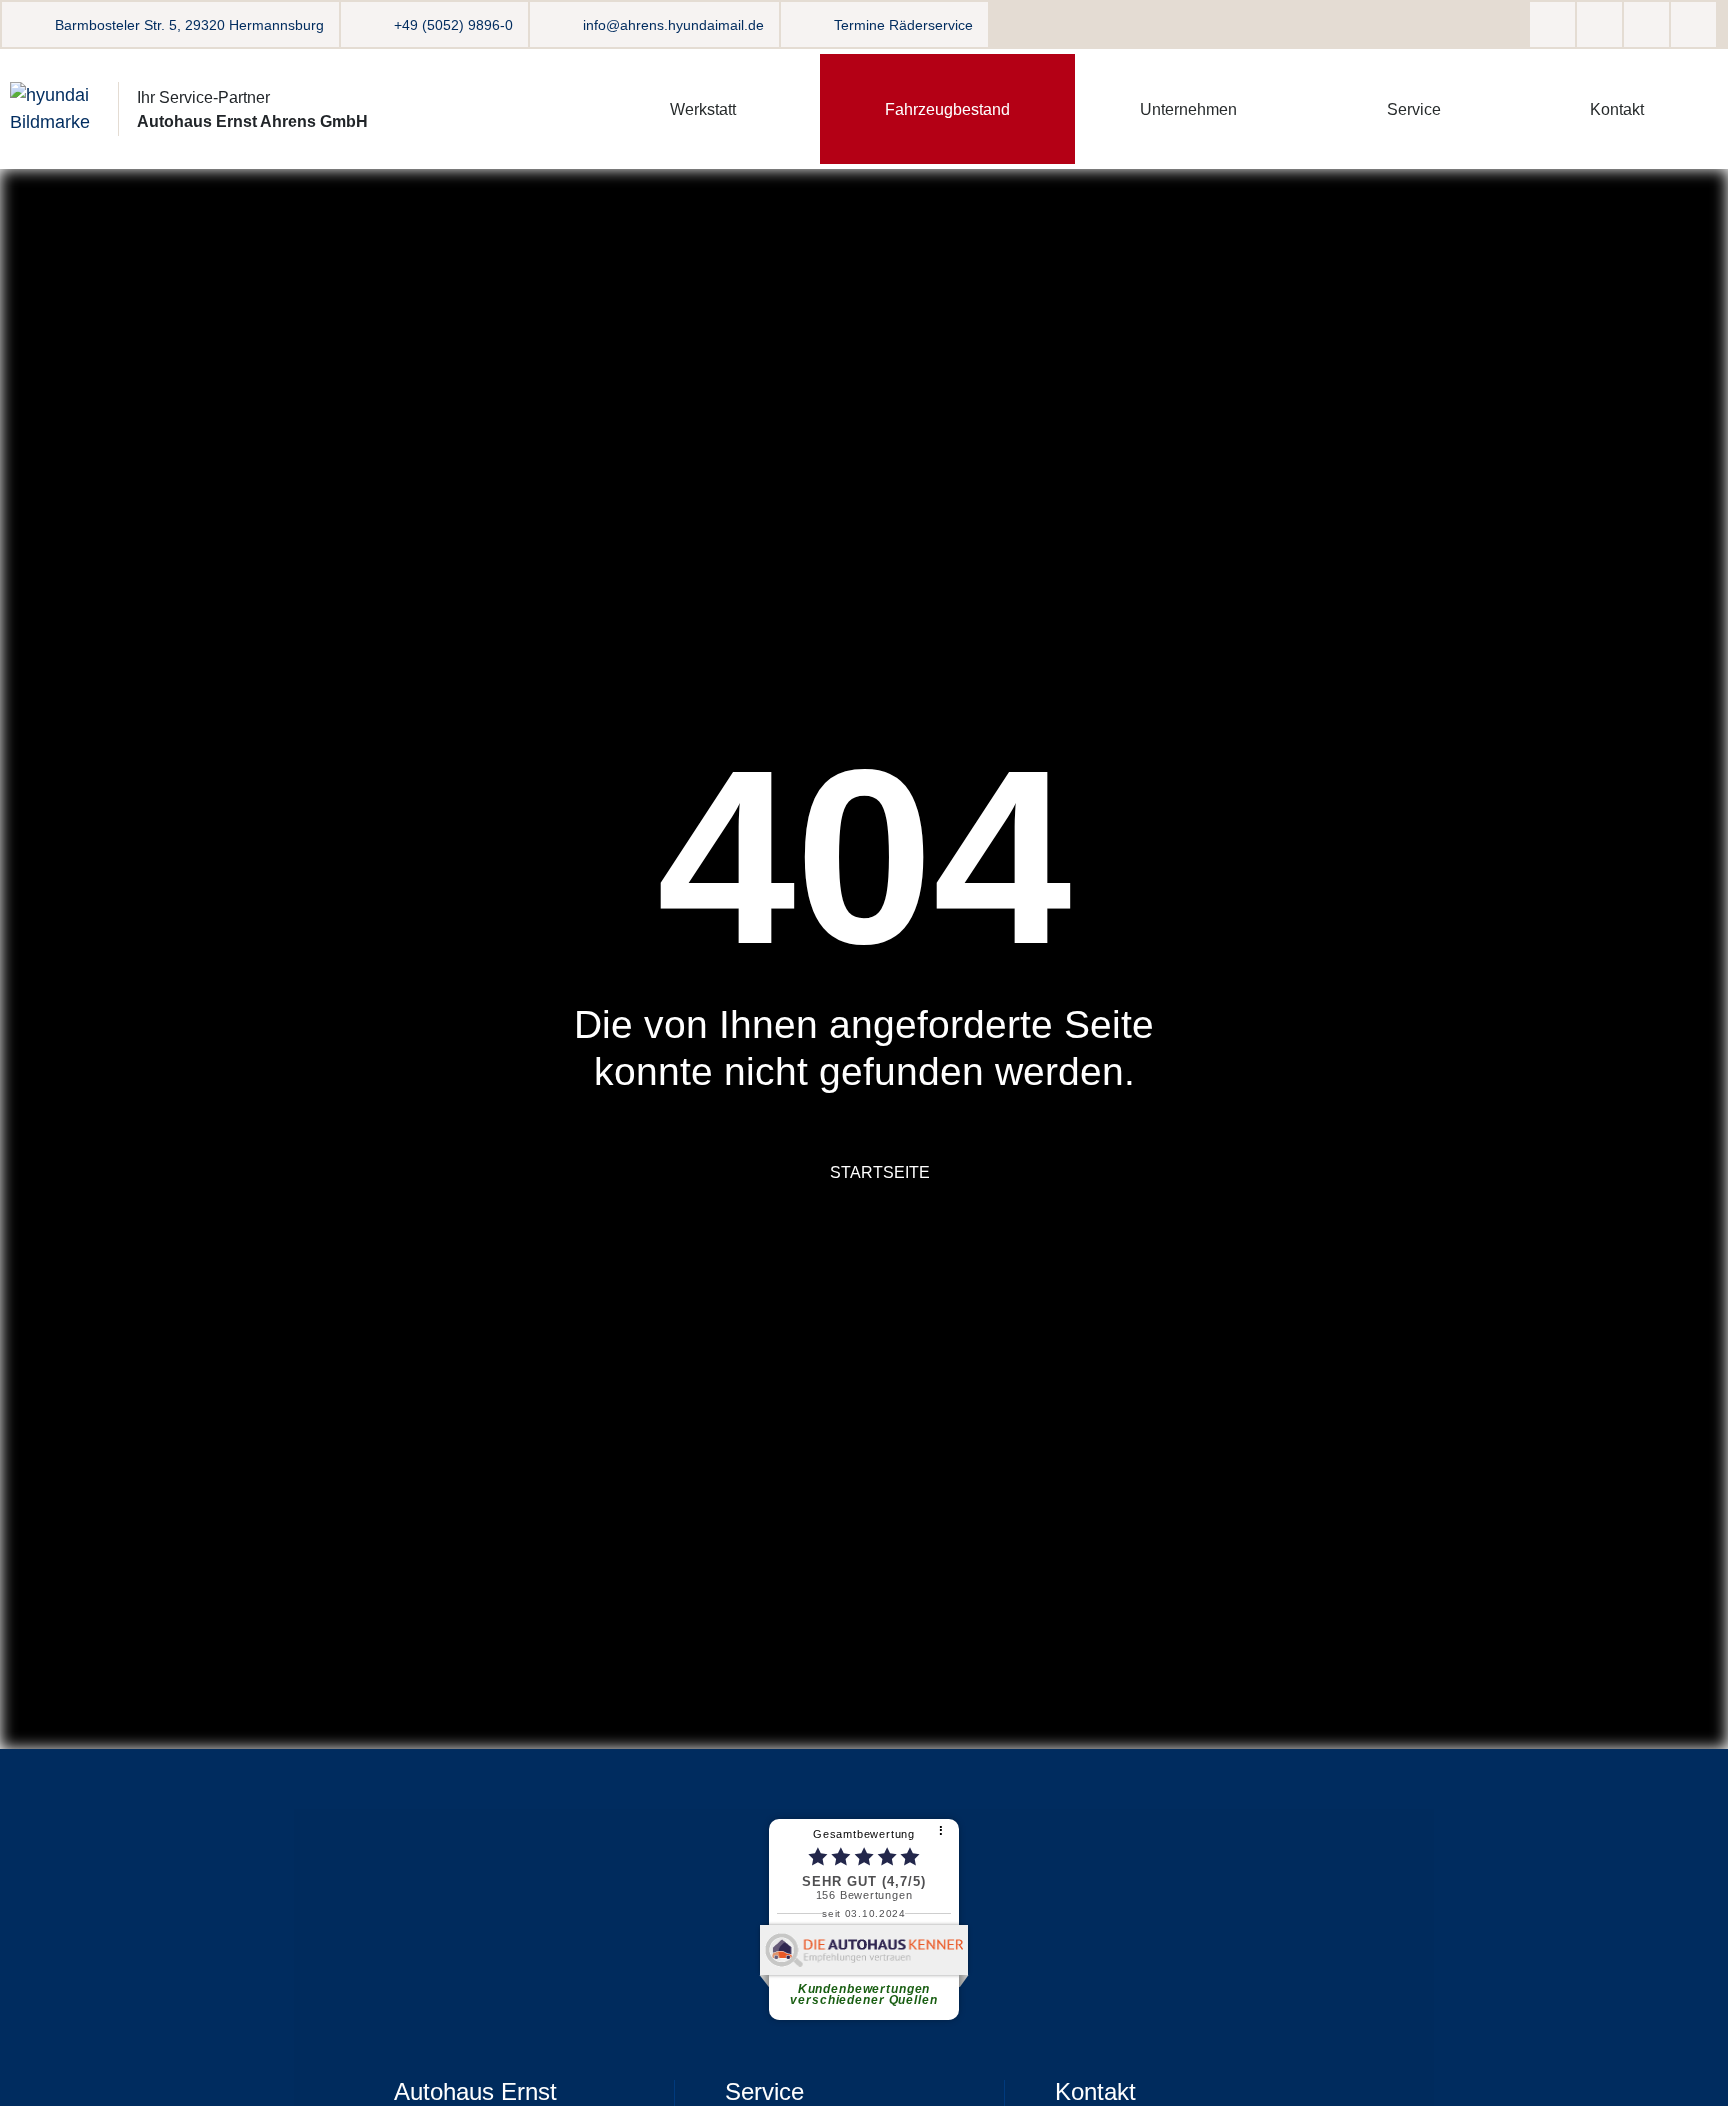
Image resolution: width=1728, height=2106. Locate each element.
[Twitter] (1646, 24)
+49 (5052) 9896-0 (453, 25)
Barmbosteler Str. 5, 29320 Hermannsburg (189, 25)
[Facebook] (1552, 24)
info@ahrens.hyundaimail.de (673, 25)
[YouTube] (1693, 24)
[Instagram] (1599, 24)
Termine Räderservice (903, 25)
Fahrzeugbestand (947, 109)
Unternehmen (1188, 109)
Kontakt (1617, 109)
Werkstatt (703, 109)
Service (1414, 109)
